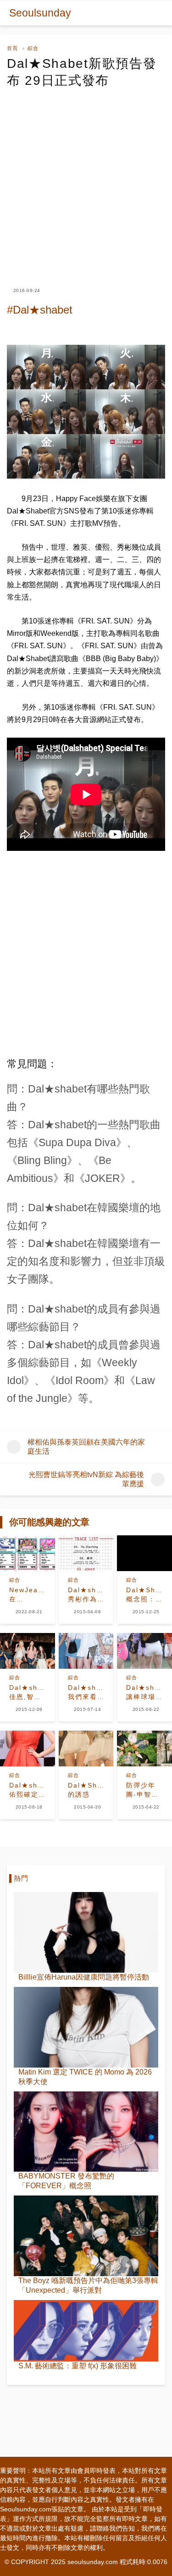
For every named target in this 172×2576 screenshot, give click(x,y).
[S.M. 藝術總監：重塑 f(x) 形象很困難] (86, 2331)
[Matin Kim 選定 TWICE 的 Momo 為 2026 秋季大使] (86, 2027)
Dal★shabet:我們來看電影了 (86, 1693)
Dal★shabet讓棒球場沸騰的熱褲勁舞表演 (144, 1693)
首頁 (12, 48)
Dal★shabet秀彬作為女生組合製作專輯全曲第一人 (86, 1595)
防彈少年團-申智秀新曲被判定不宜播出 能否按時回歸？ (142, 1790)
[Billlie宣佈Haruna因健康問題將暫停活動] (86, 1932)
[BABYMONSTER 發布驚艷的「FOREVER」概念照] (86, 2132)
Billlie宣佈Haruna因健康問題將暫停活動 (84, 1977)
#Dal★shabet (40, 310)
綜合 (33, 48)
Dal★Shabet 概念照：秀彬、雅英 (144, 1595)
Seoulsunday (40, 13)
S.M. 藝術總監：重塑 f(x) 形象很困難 (78, 2366)
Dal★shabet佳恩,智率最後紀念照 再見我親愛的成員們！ (28, 1693)
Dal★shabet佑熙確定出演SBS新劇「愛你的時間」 (28, 1790)
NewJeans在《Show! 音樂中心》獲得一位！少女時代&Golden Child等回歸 (28, 1595)
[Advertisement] (86, 179)
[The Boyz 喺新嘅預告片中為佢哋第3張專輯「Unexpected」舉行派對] (86, 2236)
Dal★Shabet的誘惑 (86, 1790)
